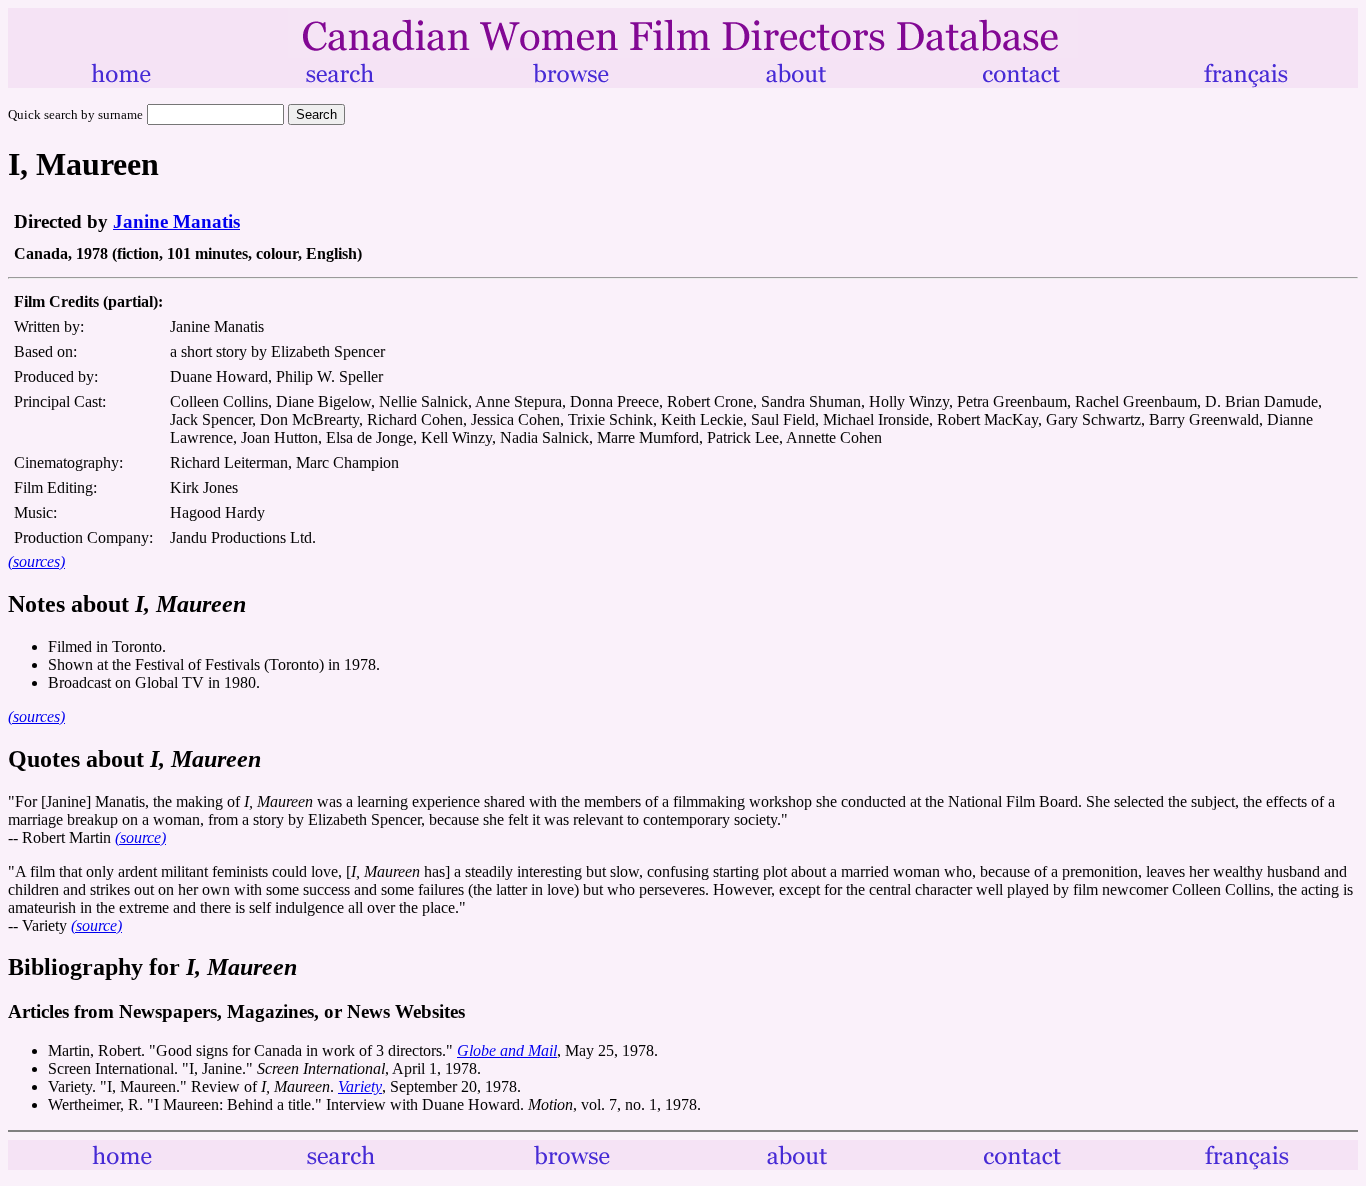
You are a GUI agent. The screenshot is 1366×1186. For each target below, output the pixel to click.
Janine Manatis (176, 221)
